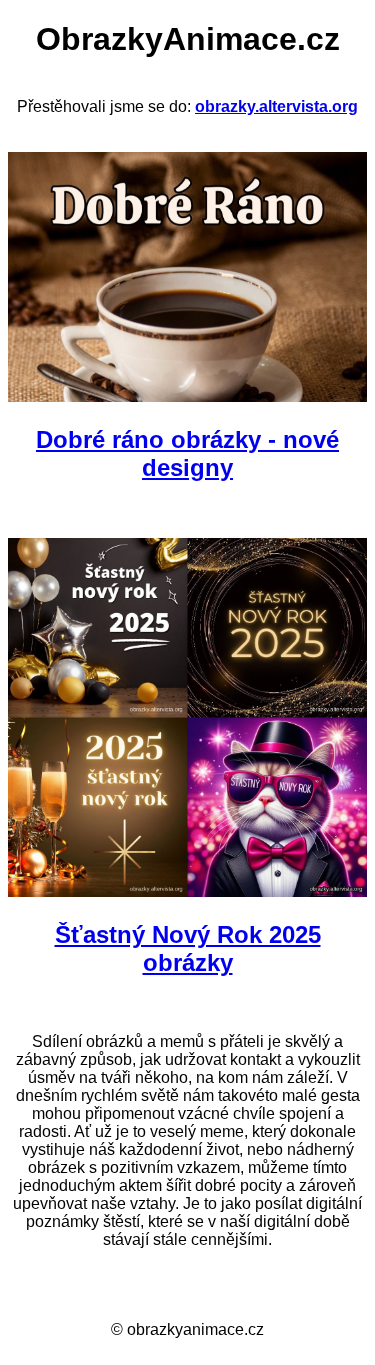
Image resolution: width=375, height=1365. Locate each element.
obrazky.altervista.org (276, 106)
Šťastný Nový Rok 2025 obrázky (188, 948)
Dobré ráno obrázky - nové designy (187, 453)
